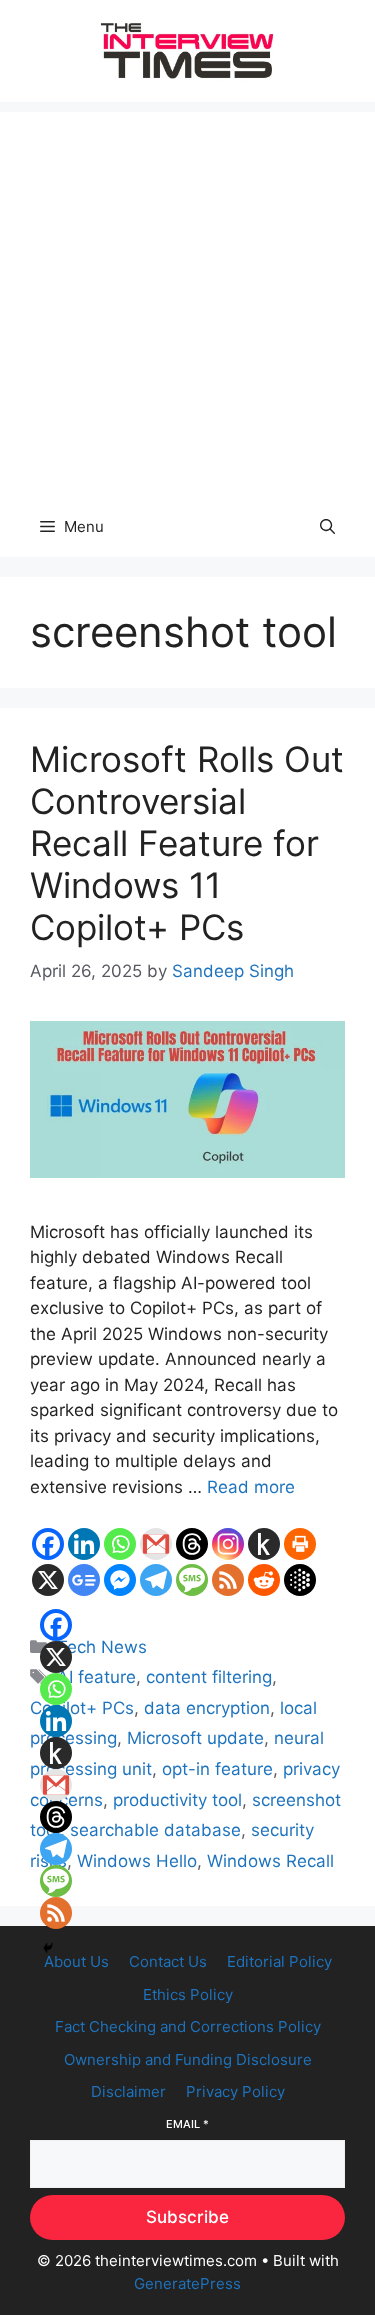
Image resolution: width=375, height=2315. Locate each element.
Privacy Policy (235, 2091)
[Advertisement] (187, 299)
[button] (327, 527)
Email (187, 2124)
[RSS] (228, 1580)
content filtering (209, 1677)
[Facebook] (48, 1544)
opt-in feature (217, 1769)
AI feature (96, 1677)
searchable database (155, 1830)
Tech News (102, 1647)
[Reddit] (264, 1580)
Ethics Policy (188, 1994)
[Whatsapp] (120, 1544)
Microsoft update (195, 1738)
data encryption (207, 1708)
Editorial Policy (279, 1961)
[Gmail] (156, 1544)
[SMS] (192, 1580)
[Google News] (84, 1580)
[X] (48, 1580)
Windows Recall (270, 1861)
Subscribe (187, 2217)
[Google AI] (300, 1580)
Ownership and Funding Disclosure (188, 2059)
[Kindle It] (264, 1544)
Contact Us (168, 1961)
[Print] (300, 1544)
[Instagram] (228, 1544)
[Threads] (192, 1544)
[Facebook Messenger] (120, 1580)
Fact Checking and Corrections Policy (188, 2026)
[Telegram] (156, 1580)
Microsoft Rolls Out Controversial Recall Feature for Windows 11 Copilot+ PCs (187, 843)
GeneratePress (187, 2283)
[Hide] (48, 1948)
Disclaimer (128, 2091)
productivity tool (177, 1800)
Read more (251, 1487)
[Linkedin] (84, 1544)
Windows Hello (137, 1861)
